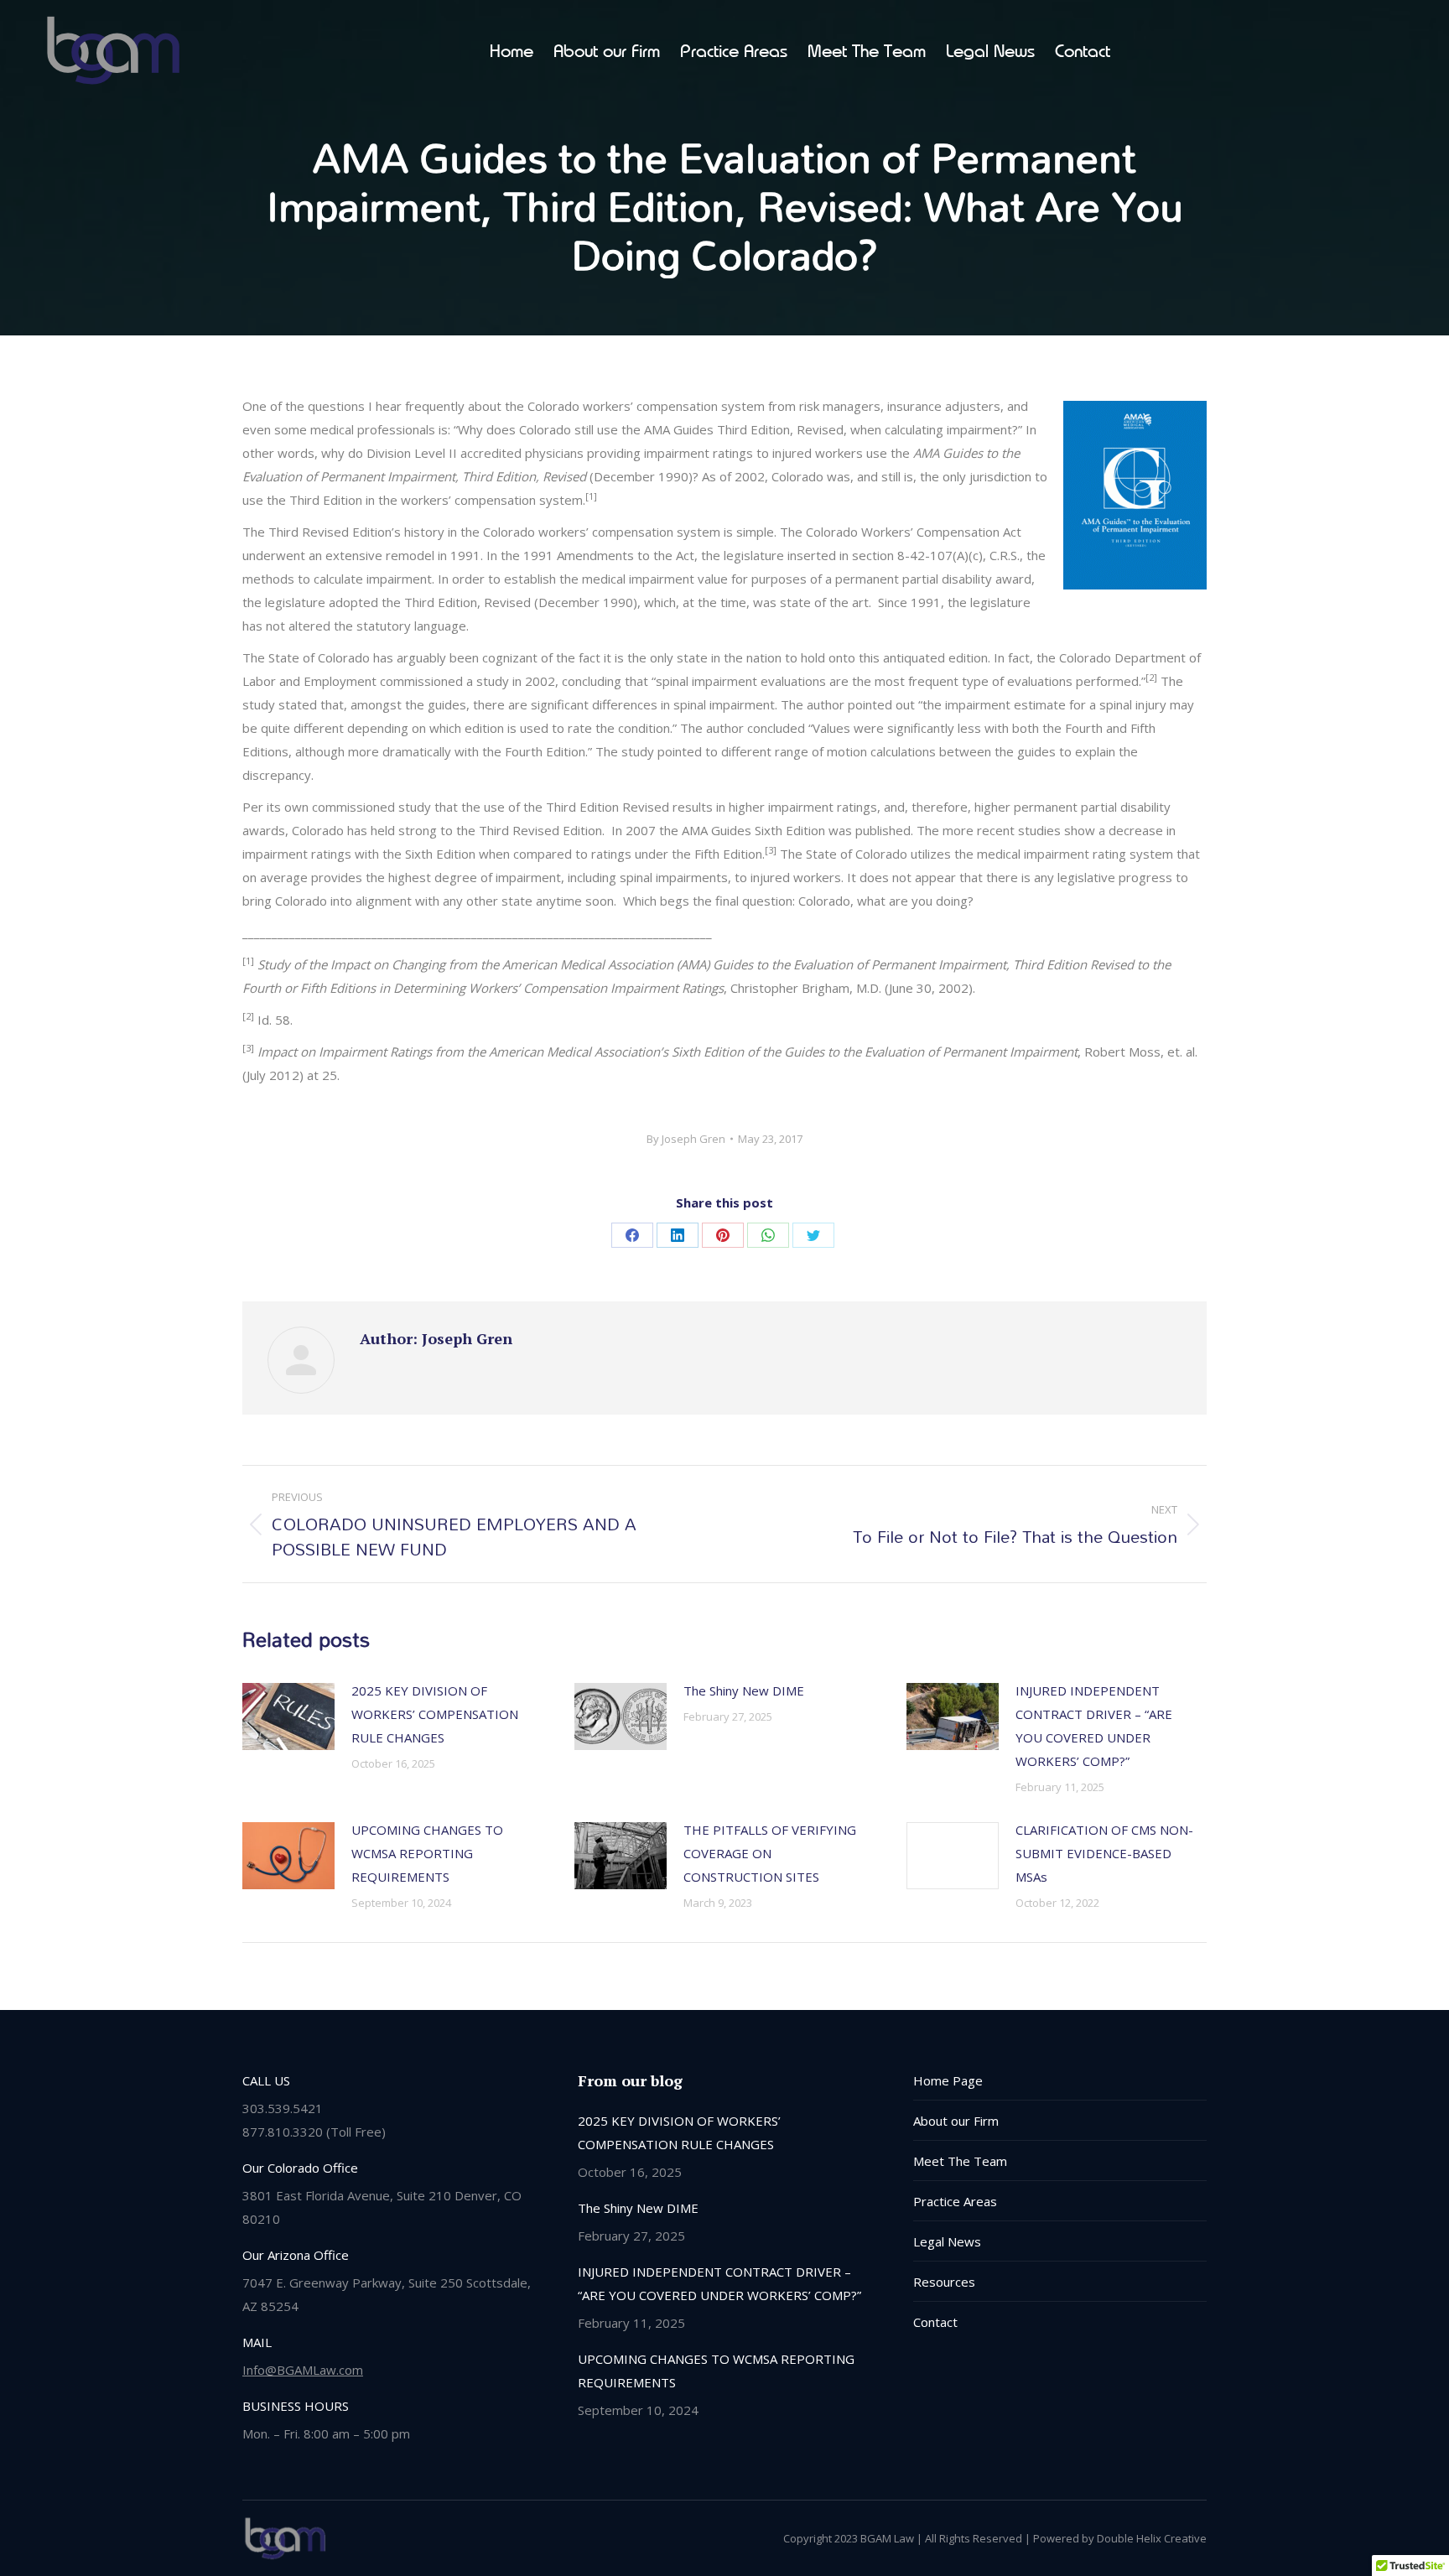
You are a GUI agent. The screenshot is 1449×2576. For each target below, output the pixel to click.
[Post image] (288, 1716)
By (686, 1139)
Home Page (948, 2080)
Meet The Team (960, 2161)
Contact (935, 2322)
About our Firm (956, 2121)
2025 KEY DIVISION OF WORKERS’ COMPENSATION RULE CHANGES (435, 1714)
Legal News (947, 2241)
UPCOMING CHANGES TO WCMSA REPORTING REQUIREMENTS (427, 1853)
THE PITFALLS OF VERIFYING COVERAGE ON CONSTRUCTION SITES (770, 1853)
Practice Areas (955, 2201)
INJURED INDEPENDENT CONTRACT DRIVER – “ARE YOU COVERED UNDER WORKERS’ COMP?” (1094, 1726)
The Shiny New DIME (744, 1690)
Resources (944, 2282)
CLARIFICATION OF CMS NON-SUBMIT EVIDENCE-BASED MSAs (1104, 1853)
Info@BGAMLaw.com (303, 2370)
